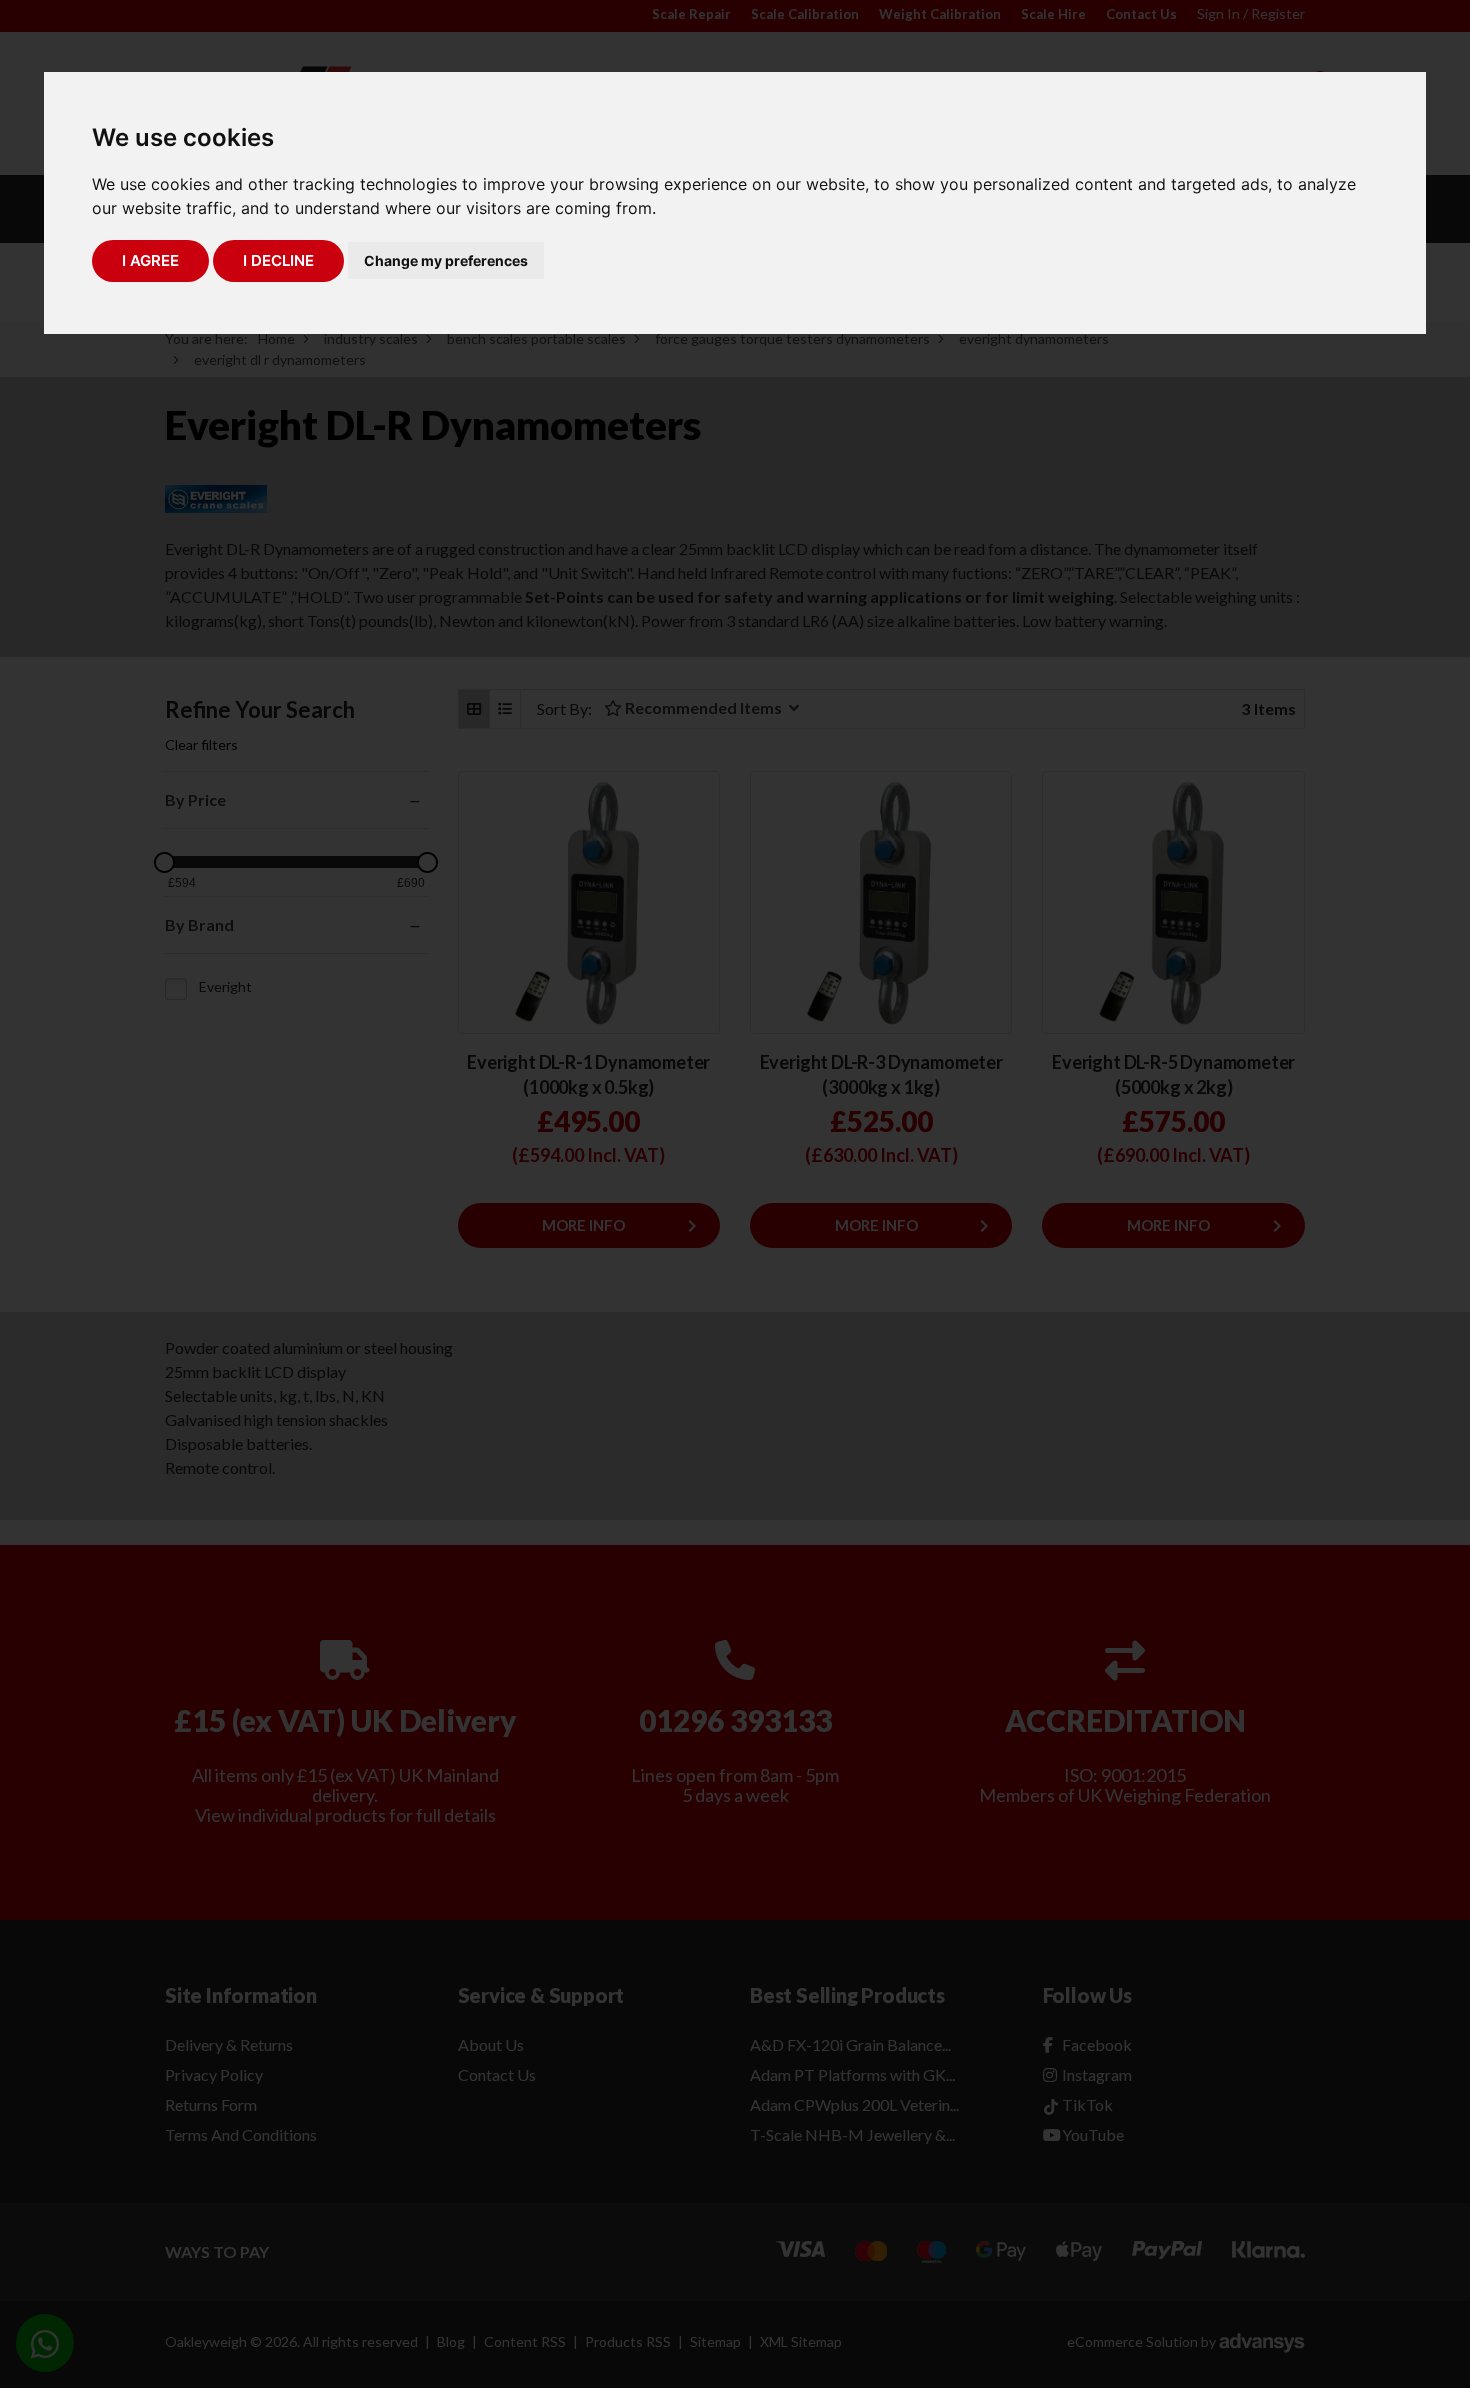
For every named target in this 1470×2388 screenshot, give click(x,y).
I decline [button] (278, 260)
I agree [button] (150, 260)
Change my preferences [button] (446, 260)
